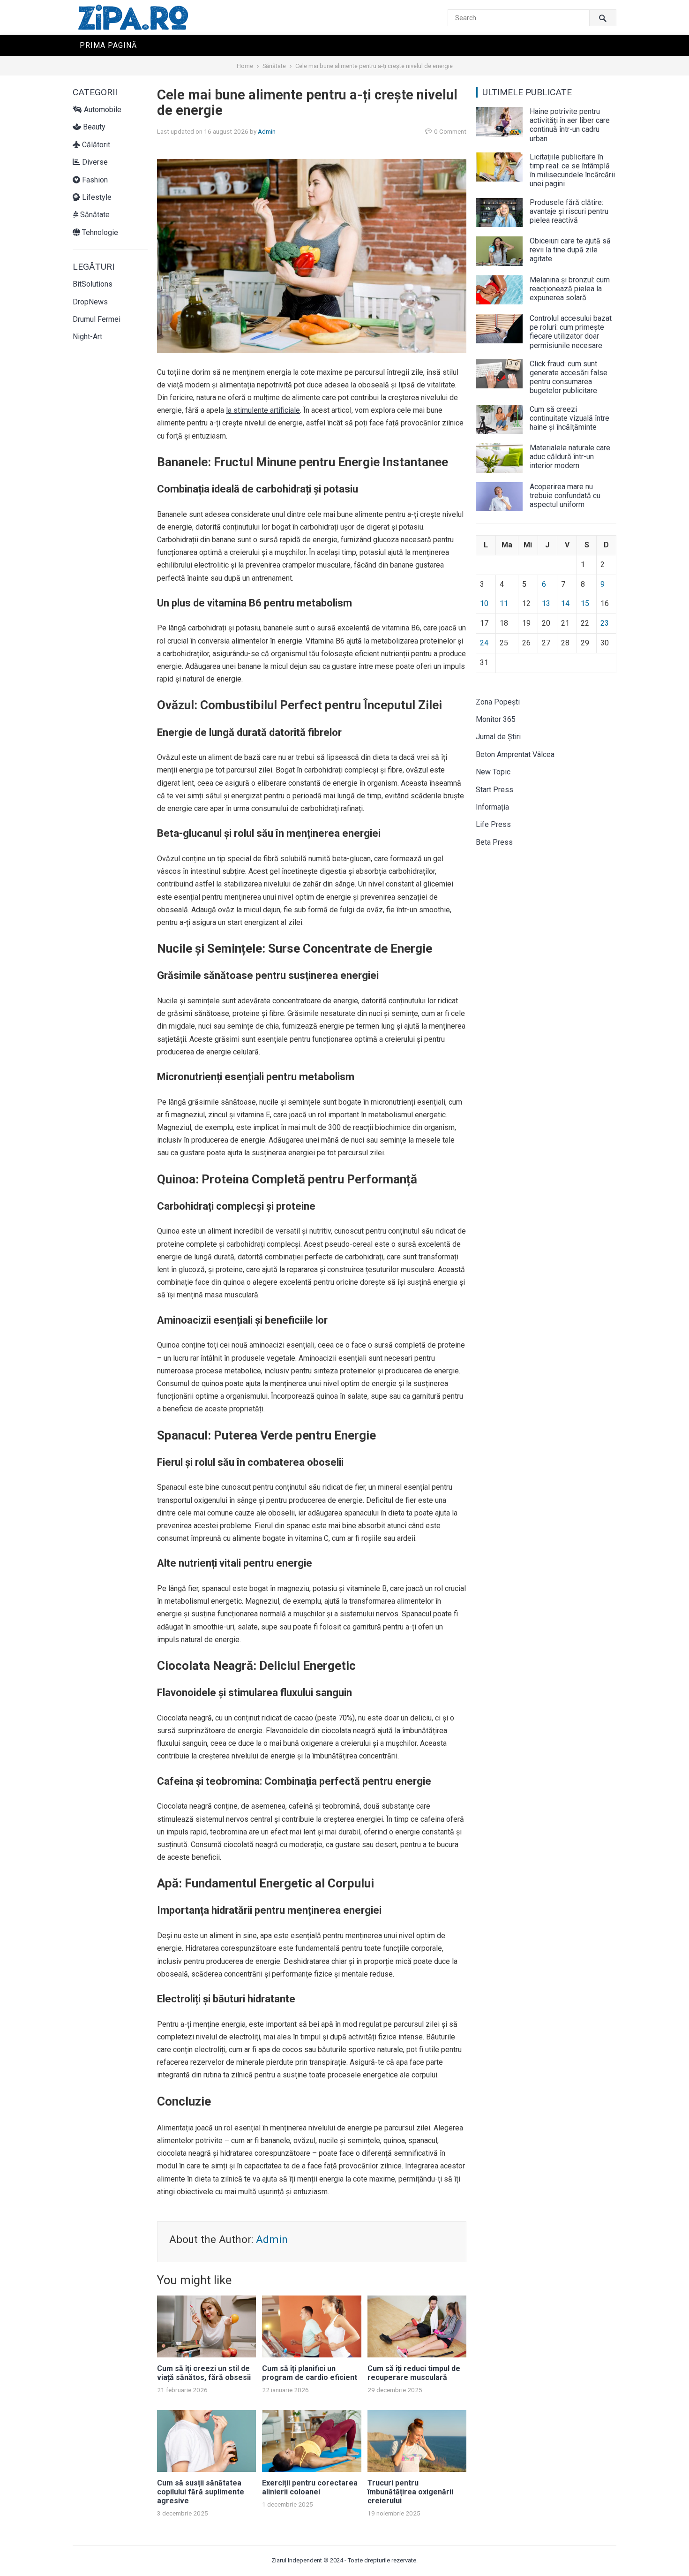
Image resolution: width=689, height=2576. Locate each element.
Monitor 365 (496, 719)
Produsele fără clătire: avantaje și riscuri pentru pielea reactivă (569, 211)
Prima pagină (108, 45)
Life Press (493, 824)
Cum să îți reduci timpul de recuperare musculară (414, 2373)
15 (585, 603)
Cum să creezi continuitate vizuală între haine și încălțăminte (569, 418)
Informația (492, 807)
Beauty (93, 127)
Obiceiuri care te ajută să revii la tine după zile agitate (570, 250)
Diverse (94, 162)
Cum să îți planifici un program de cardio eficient (310, 2373)
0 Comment (450, 131)
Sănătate (274, 66)
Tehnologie (99, 232)
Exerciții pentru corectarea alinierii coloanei (310, 2487)
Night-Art (87, 337)
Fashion (94, 180)
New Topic (493, 772)
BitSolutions (93, 284)
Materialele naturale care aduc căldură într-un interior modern (570, 457)
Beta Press (494, 842)
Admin (267, 131)
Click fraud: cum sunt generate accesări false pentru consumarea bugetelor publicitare (569, 377)
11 (504, 603)
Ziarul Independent (297, 2560)
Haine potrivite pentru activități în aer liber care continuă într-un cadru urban (570, 125)
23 (605, 623)
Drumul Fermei (97, 319)
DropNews (90, 302)
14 (565, 603)
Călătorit (95, 145)
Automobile (102, 110)
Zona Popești (498, 702)
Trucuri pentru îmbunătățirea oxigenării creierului (410, 2492)
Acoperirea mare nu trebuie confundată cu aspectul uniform (565, 496)
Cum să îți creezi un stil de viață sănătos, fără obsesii (204, 2373)
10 (484, 603)
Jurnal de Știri (498, 737)
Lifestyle (96, 197)
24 (484, 643)
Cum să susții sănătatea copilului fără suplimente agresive (201, 2492)
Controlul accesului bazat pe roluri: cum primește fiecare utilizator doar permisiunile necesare (571, 332)
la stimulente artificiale (263, 410)
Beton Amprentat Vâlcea (515, 754)
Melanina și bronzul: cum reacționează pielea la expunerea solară (570, 289)
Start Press (494, 790)
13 (546, 603)
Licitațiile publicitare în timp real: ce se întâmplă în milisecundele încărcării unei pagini (572, 170)
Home (245, 66)
